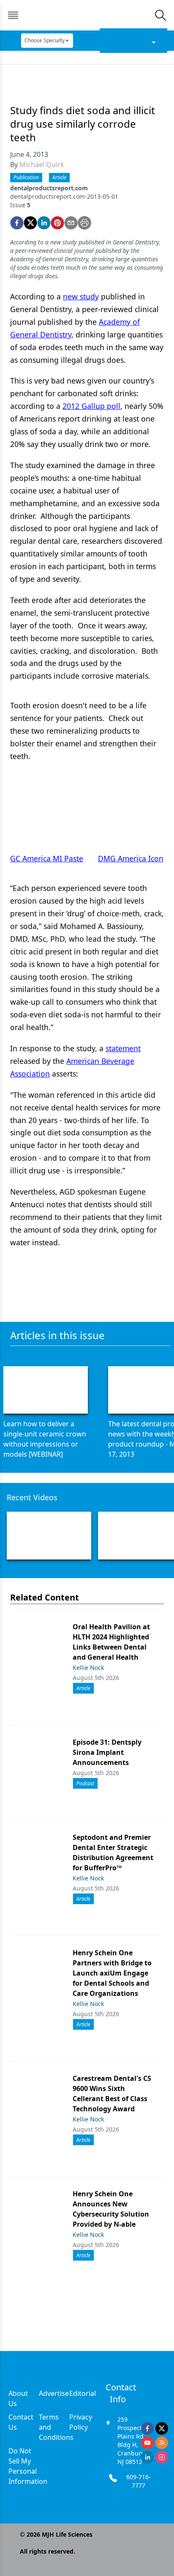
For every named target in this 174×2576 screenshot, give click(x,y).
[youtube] (147, 2443)
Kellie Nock (88, 1668)
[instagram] (162, 2457)
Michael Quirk (42, 164)
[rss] (162, 2443)
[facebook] (17, 223)
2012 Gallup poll (91, 406)
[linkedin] (44, 223)
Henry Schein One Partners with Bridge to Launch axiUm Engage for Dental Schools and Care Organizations (112, 1973)
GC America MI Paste (47, 858)
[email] (71, 223)
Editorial (83, 2393)
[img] (87, 15)
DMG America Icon (131, 858)
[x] (162, 2428)
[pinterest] (57, 223)
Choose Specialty (45, 40)
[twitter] (30, 223)
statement (123, 1048)
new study (81, 296)
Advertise (54, 2393)
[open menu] (13, 15)
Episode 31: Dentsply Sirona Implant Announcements (107, 1752)
